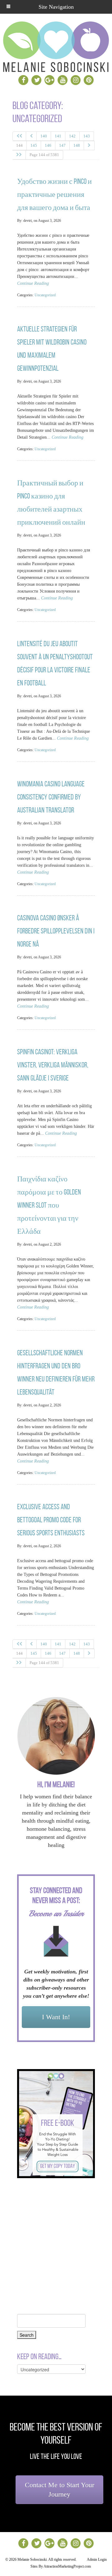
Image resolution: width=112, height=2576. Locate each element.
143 (87, 136)
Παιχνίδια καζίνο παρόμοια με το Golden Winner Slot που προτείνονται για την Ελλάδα (49, 1205)
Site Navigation (56, 7)
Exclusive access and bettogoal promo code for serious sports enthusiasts (51, 1520)
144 (19, 145)
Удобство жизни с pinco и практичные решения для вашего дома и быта (54, 194)
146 (48, 145)
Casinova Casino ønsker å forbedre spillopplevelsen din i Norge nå (56, 931)
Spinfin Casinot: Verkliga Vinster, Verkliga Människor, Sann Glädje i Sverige (53, 1065)
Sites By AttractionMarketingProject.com (61, 2566)
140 (44, 136)
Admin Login (97, 2559)
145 (34, 145)
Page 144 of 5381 (44, 155)
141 (58, 136)
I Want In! (56, 2017)
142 (72, 136)
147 (62, 145)
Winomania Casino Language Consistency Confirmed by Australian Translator (51, 797)
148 (77, 145)
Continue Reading (33, 283)
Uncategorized (45, 295)
